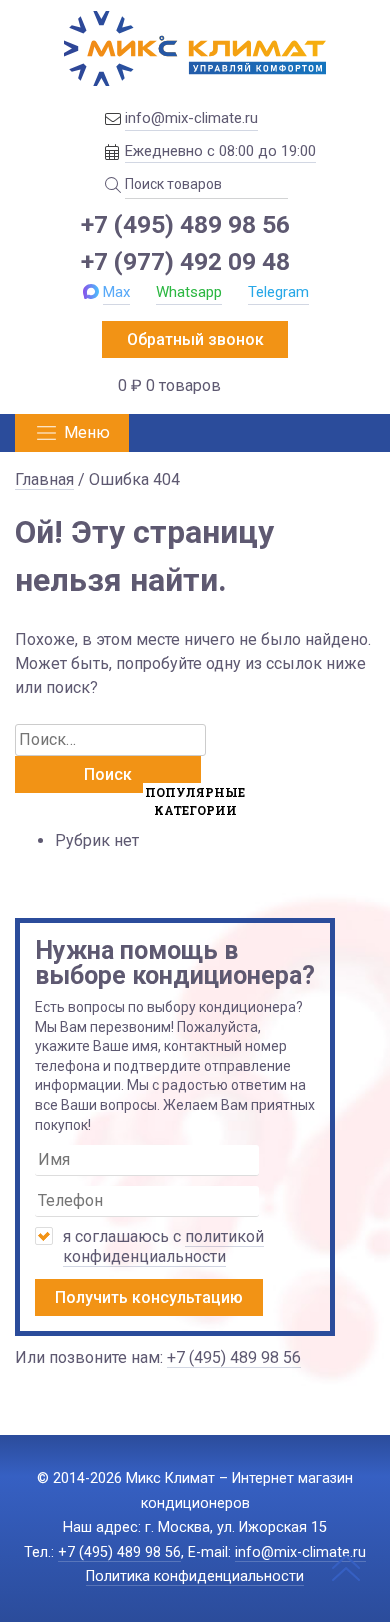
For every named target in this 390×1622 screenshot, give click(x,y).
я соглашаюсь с (163, 1246)
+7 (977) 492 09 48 (185, 261)
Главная (44, 479)
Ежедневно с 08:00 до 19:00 (220, 151)
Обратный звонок (195, 339)
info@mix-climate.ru (191, 118)
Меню (87, 432)
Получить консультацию (149, 1297)
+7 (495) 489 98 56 (185, 224)
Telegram (278, 292)
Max (116, 292)
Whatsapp (189, 292)
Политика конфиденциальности (195, 1576)
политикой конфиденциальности (163, 1246)
